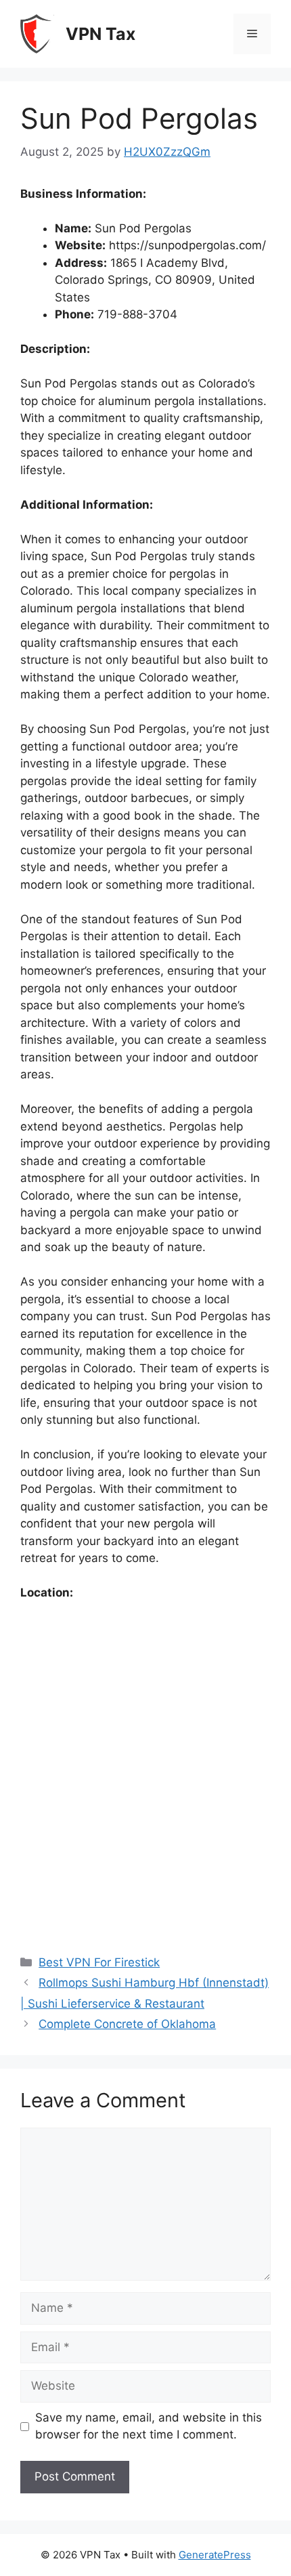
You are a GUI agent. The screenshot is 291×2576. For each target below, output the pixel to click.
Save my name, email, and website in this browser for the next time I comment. (149, 2426)
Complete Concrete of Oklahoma (127, 2024)
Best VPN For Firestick (99, 1962)
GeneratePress (215, 2555)
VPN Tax (100, 34)
